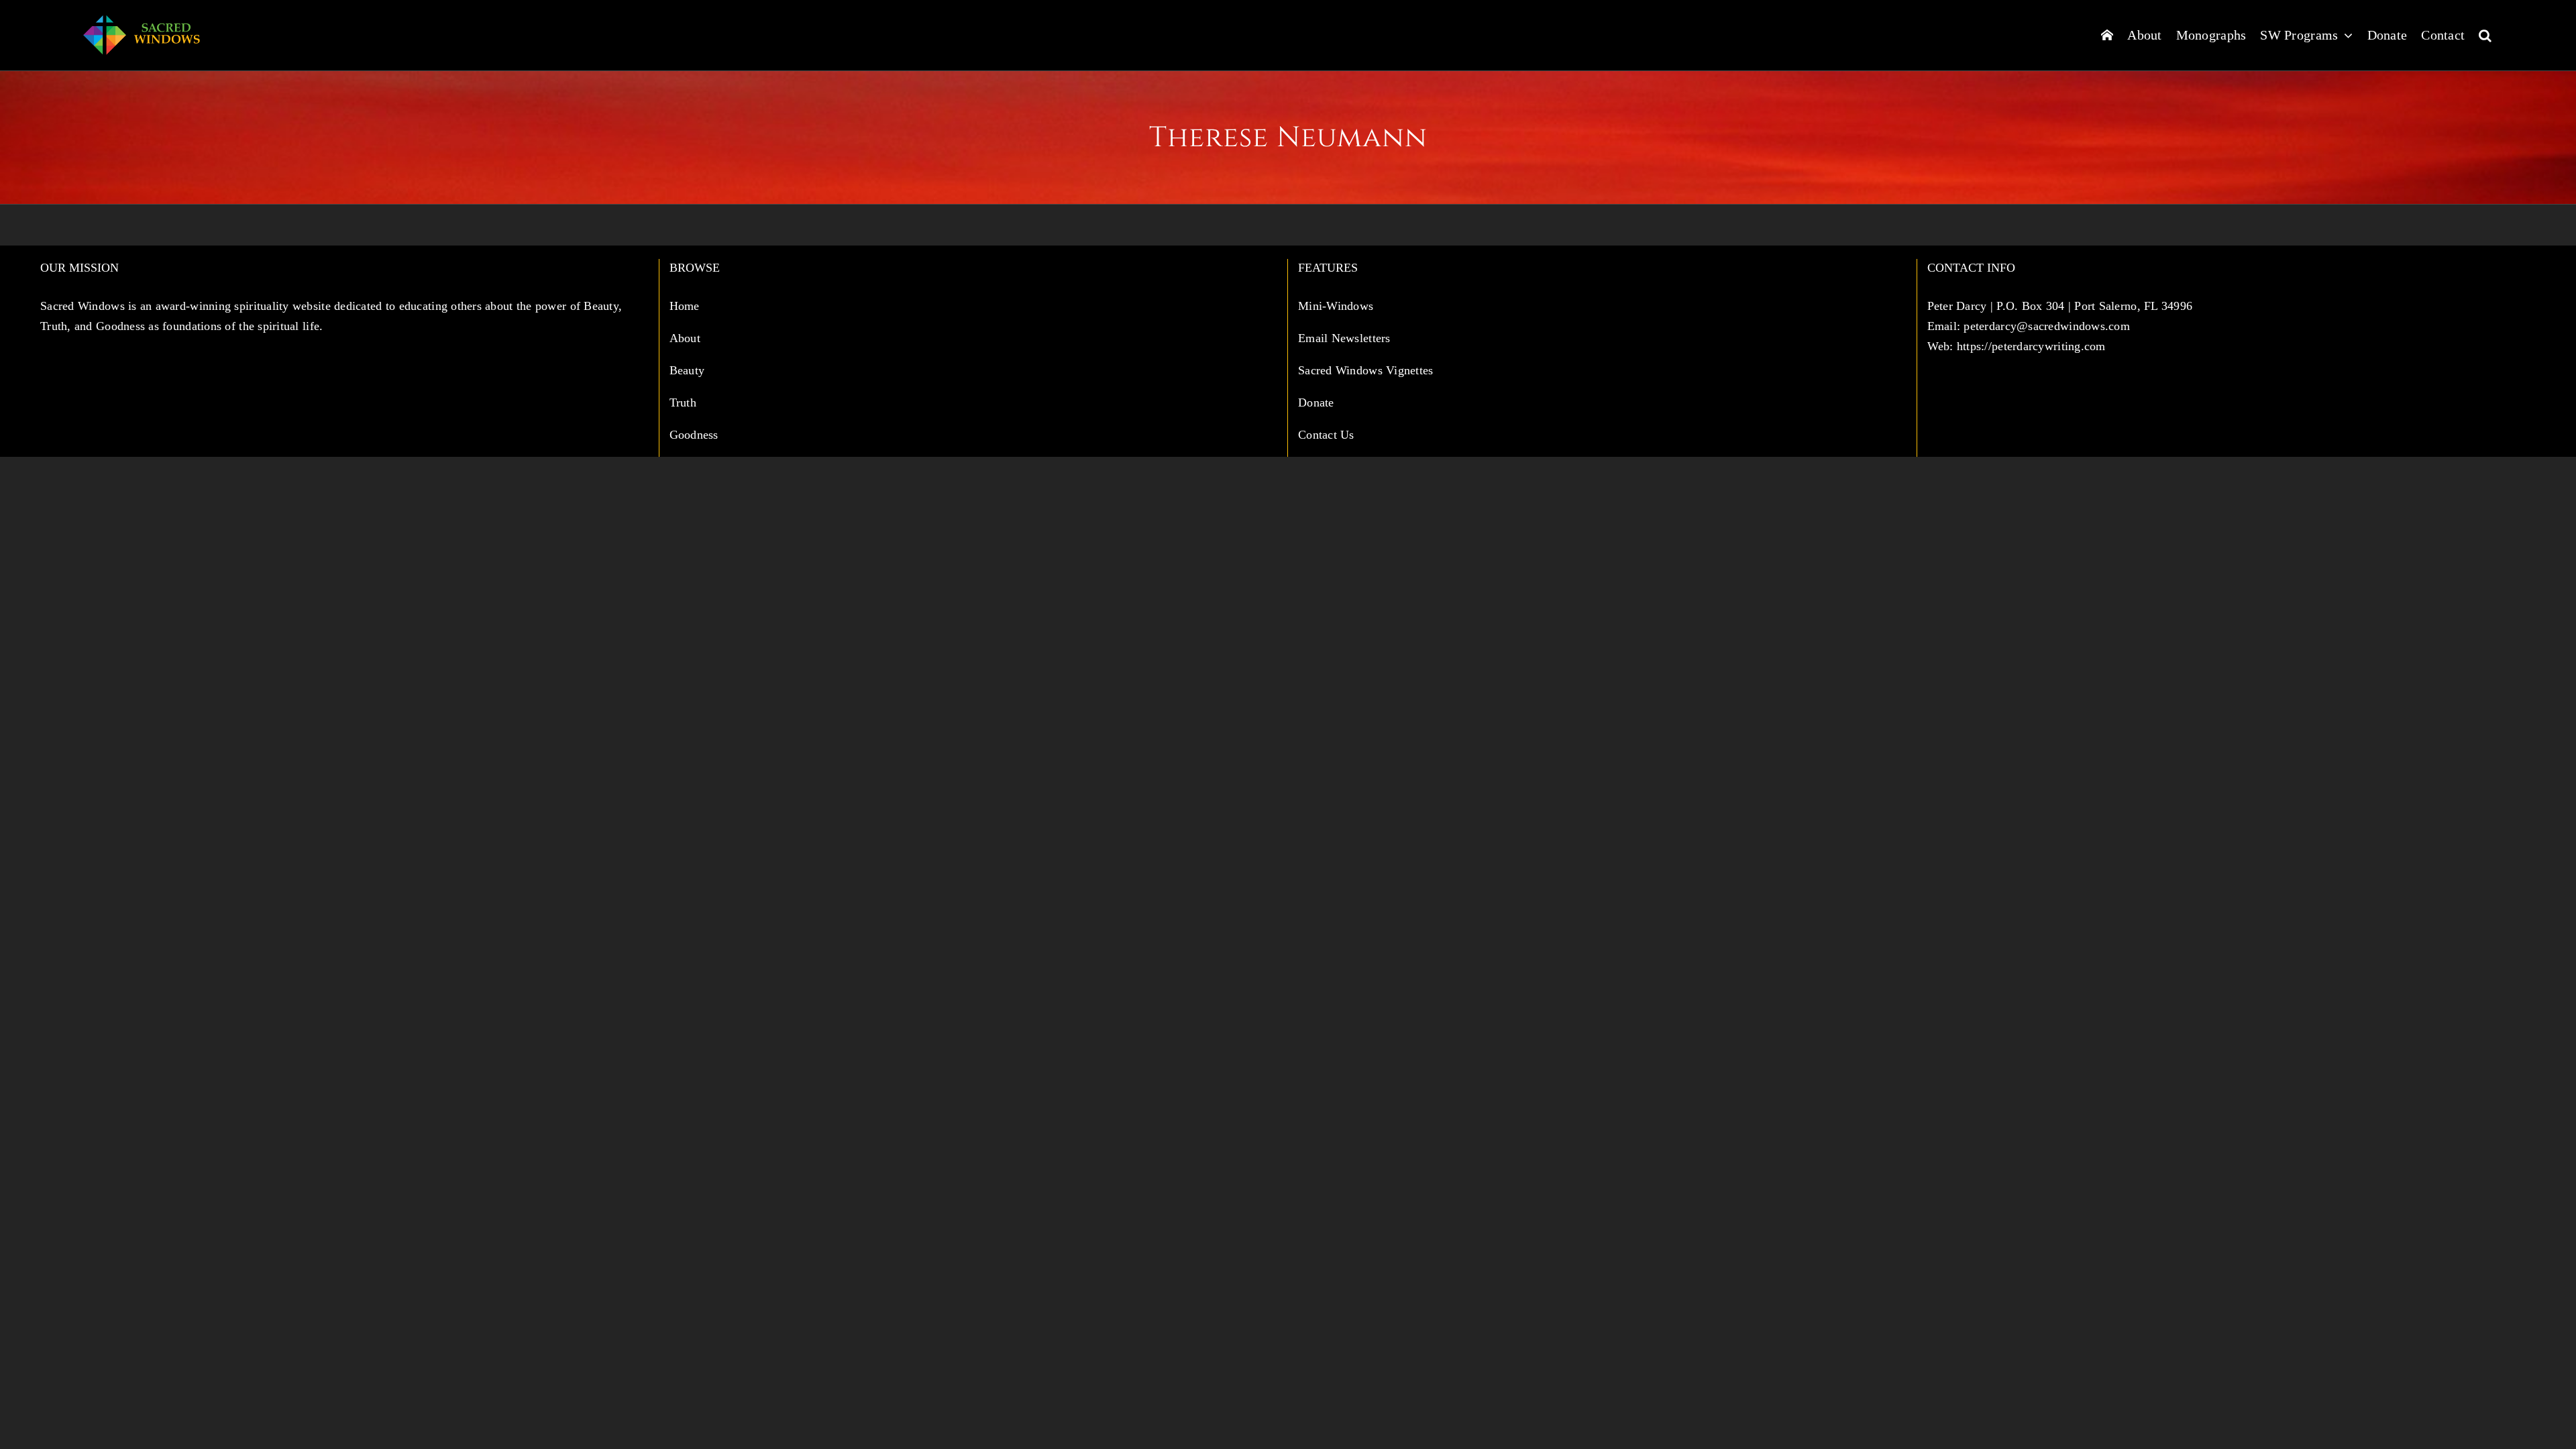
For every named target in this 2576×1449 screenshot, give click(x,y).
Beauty (689, 370)
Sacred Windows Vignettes (1365, 370)
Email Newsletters (1346, 338)
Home (686, 306)
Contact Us (1326, 435)
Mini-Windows (1336, 306)
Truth (685, 402)
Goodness (696, 435)
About (687, 338)
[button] (2485, 35)
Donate (1316, 402)
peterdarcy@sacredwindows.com (2047, 326)
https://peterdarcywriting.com (2031, 346)
